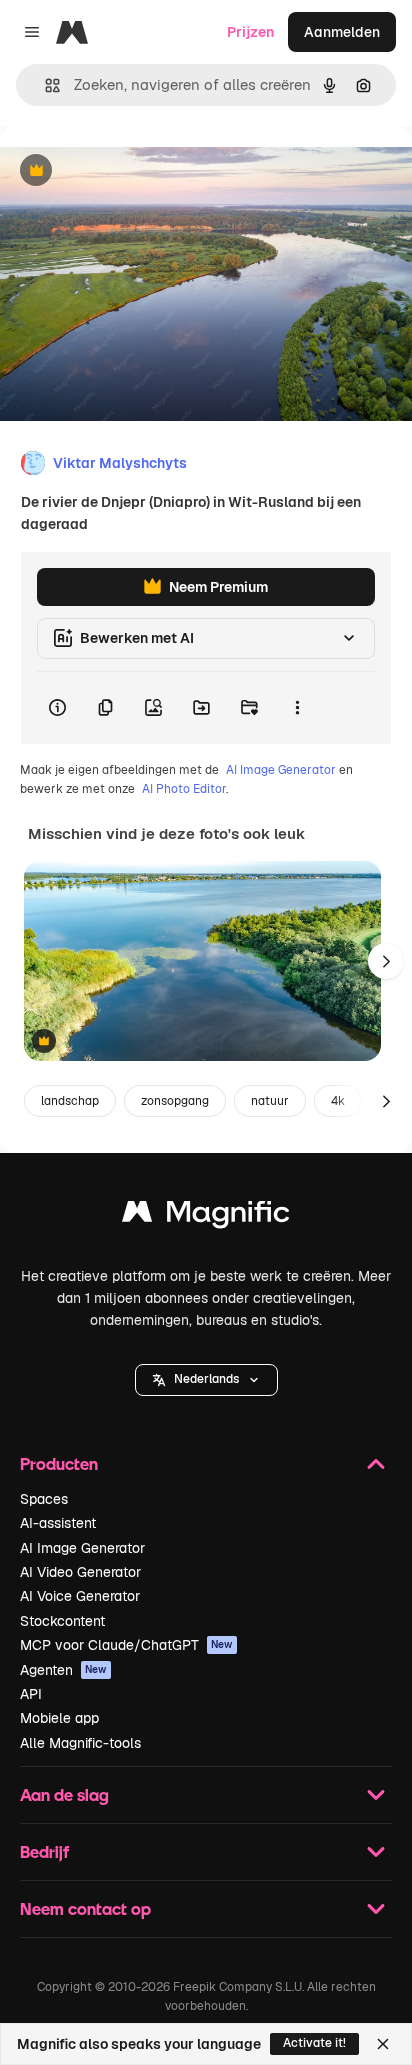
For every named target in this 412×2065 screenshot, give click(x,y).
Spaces (44, 1499)
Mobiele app (59, 1718)
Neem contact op (85, 1908)
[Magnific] (206, 1216)
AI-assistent (58, 1523)
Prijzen (250, 32)
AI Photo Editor (184, 789)
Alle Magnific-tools (80, 1743)
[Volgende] (386, 961)
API (31, 1694)
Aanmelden (342, 32)
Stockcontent (62, 1621)
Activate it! (314, 2043)
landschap (70, 1101)
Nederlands (206, 1379)
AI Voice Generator (80, 1596)
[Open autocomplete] (44, 85)
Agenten (63, 1670)
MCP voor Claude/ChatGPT (126, 1645)
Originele (131, 171)
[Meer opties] (297, 708)
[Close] (383, 2044)
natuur (270, 1101)
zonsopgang (175, 1101)
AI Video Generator (80, 1572)
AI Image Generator (281, 770)
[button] (206, 1380)
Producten (59, 1463)
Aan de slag (64, 1794)
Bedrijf (44, 1851)
